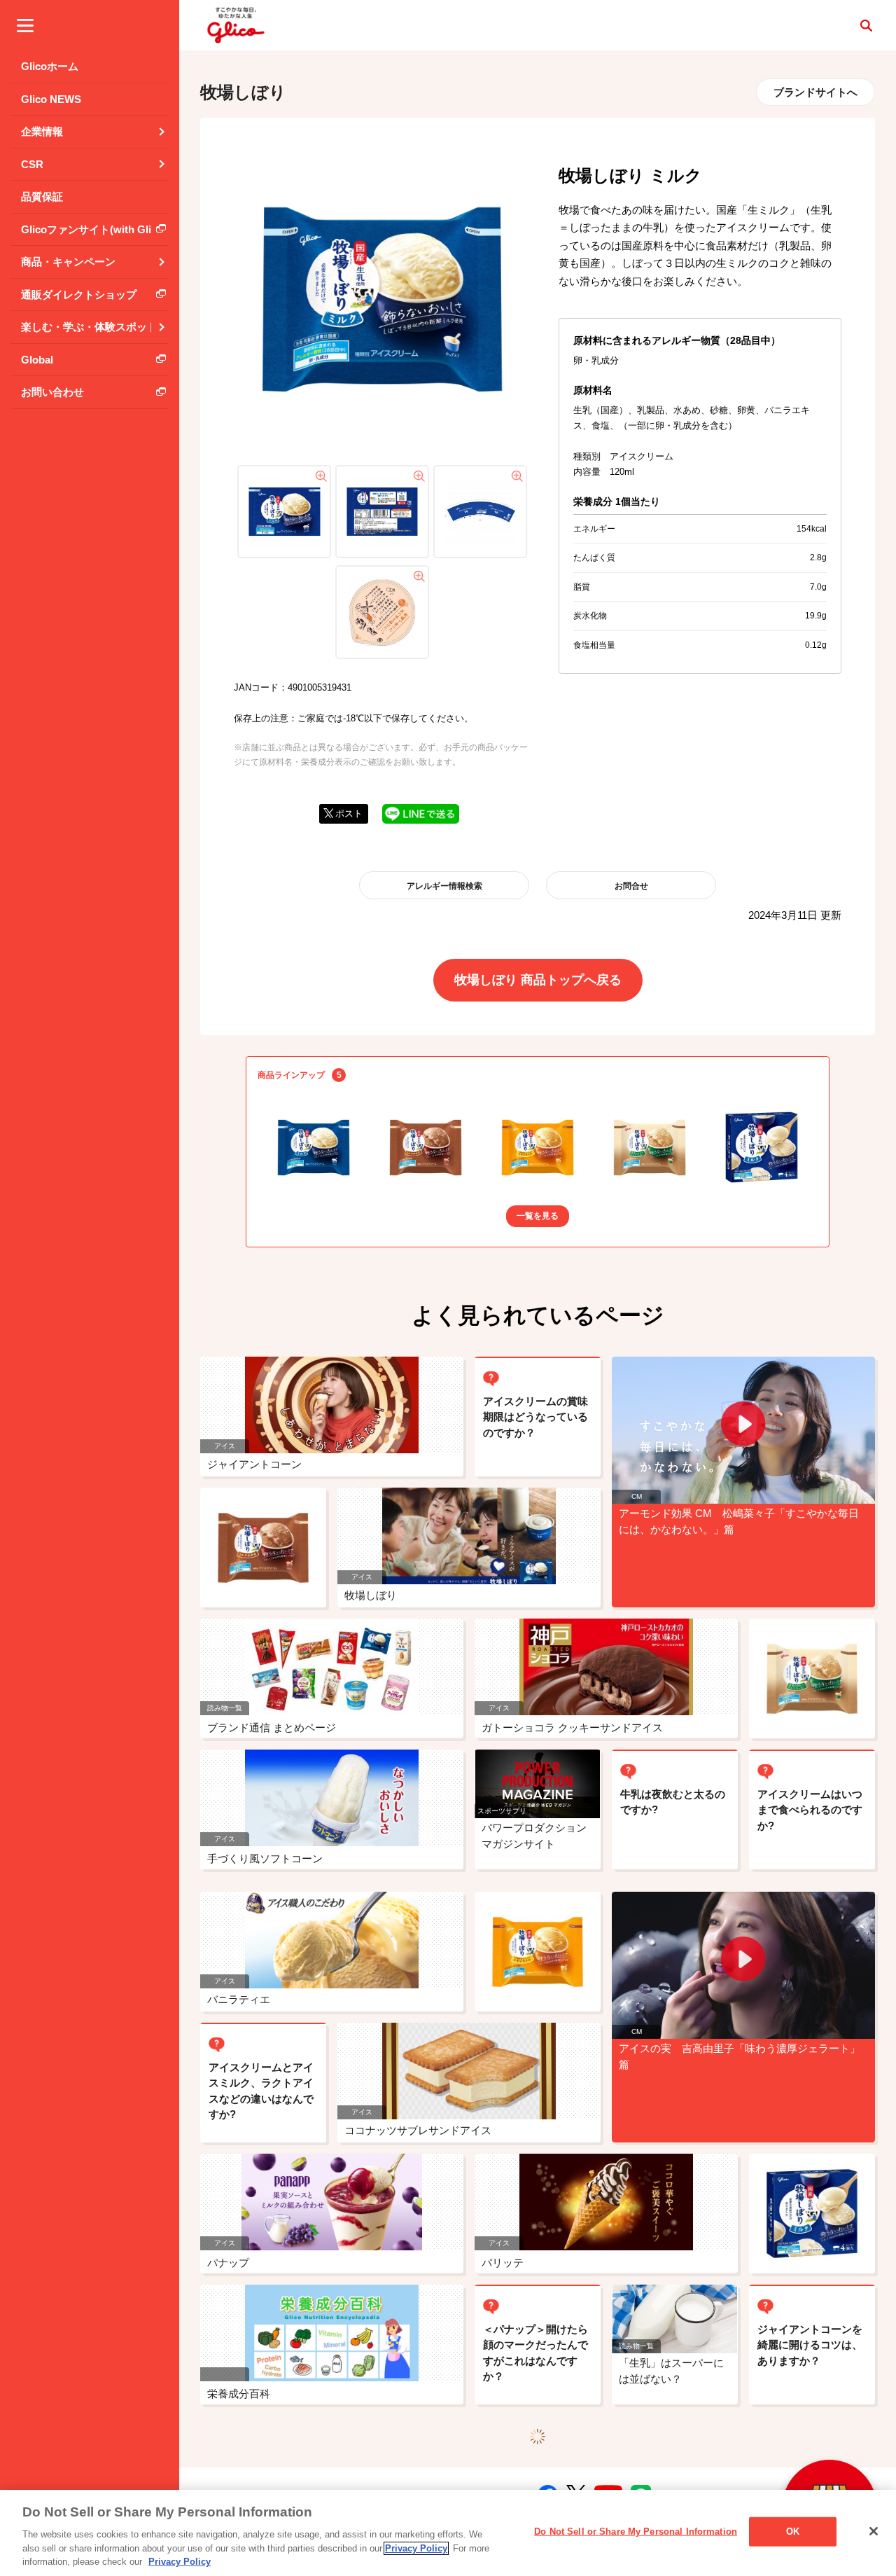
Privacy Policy (416, 2548)
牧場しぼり (243, 92)
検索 (866, 25)
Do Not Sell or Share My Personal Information (636, 2532)
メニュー (25, 25)
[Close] (874, 2531)
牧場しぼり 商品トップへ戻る (538, 980)
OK (793, 2532)
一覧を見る (538, 1216)
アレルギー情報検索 (444, 886)
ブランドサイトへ (815, 92)
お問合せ (631, 886)
